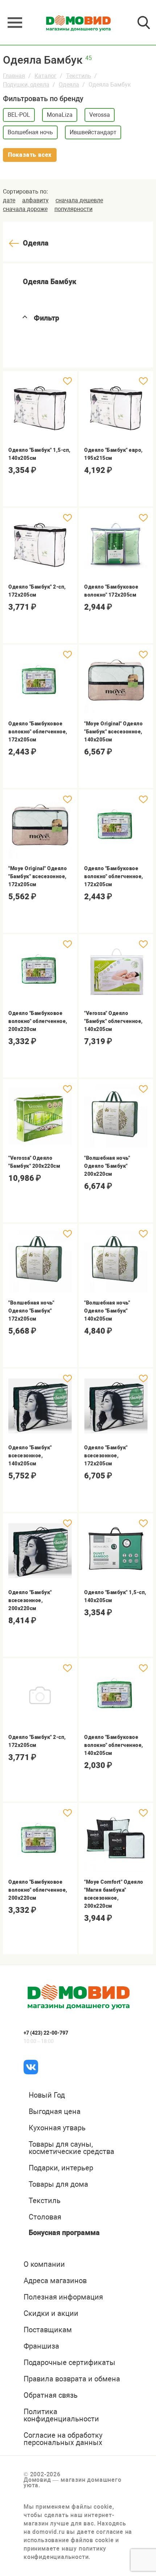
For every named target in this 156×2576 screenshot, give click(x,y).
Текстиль (79, 76)
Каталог (46, 76)
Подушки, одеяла (26, 85)
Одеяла (69, 85)
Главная (14, 76)
